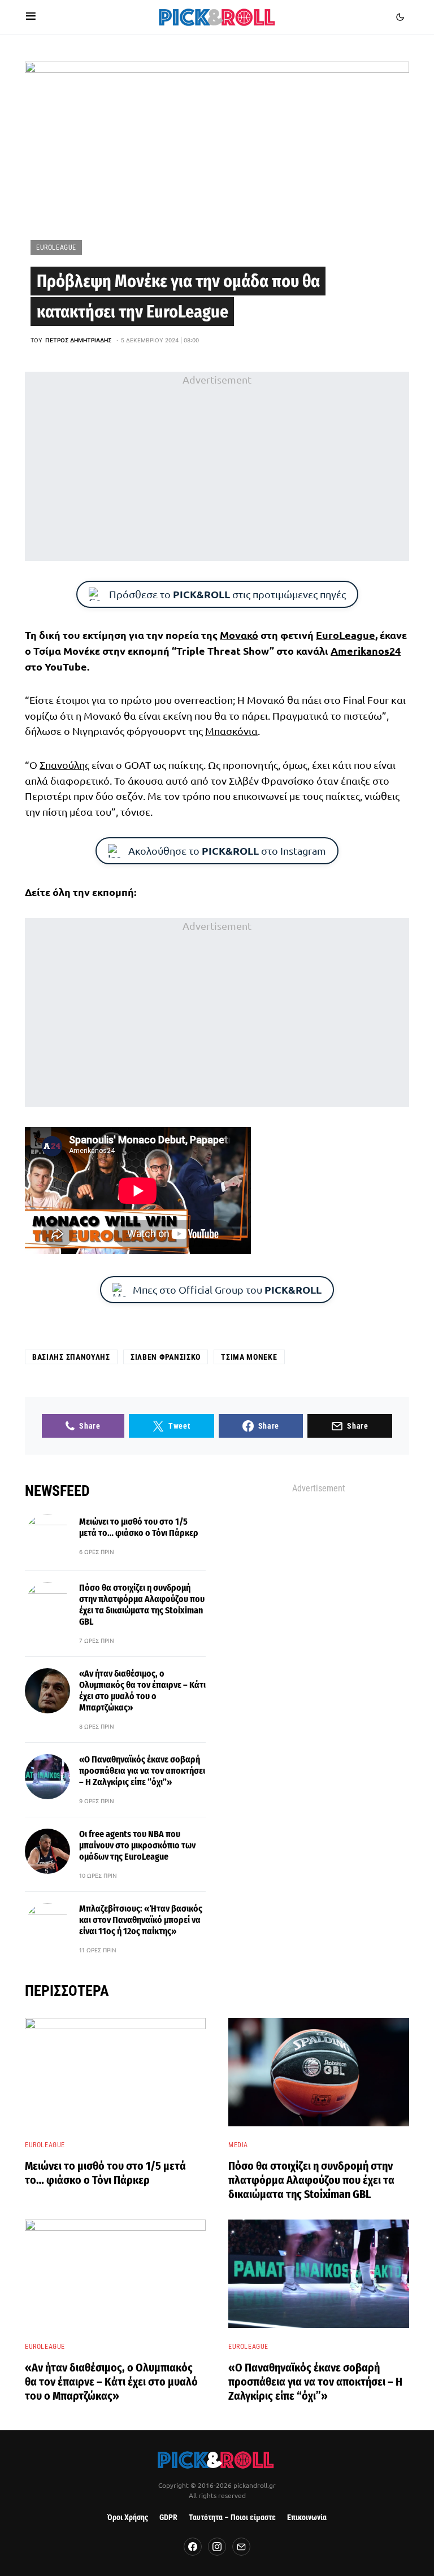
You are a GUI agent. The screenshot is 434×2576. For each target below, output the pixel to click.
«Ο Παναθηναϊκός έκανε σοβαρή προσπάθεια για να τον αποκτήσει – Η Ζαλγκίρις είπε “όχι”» (142, 1771)
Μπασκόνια (231, 731)
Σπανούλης (64, 765)
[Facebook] (193, 2547)
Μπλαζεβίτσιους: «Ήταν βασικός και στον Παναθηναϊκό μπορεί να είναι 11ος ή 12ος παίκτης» (141, 1920)
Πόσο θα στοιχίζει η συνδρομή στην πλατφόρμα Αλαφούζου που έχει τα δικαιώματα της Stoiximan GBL (142, 1605)
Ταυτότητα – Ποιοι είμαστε (232, 2518)
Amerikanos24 (366, 650)
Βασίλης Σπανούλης (71, 1357)
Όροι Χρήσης (128, 2518)
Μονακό (239, 635)
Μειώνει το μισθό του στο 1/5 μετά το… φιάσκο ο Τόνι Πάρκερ (139, 1527)
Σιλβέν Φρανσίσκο (166, 1357)
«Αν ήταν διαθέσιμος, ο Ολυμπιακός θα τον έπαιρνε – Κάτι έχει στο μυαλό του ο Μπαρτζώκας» (142, 1690)
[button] (31, 17)
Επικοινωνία (307, 2518)
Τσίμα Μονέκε (249, 1357)
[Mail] (241, 2547)
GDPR (168, 2518)
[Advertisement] (217, 466)
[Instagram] (217, 2547)
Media (238, 2145)
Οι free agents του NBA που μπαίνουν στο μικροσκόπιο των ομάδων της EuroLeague (137, 1845)
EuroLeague (56, 247)
